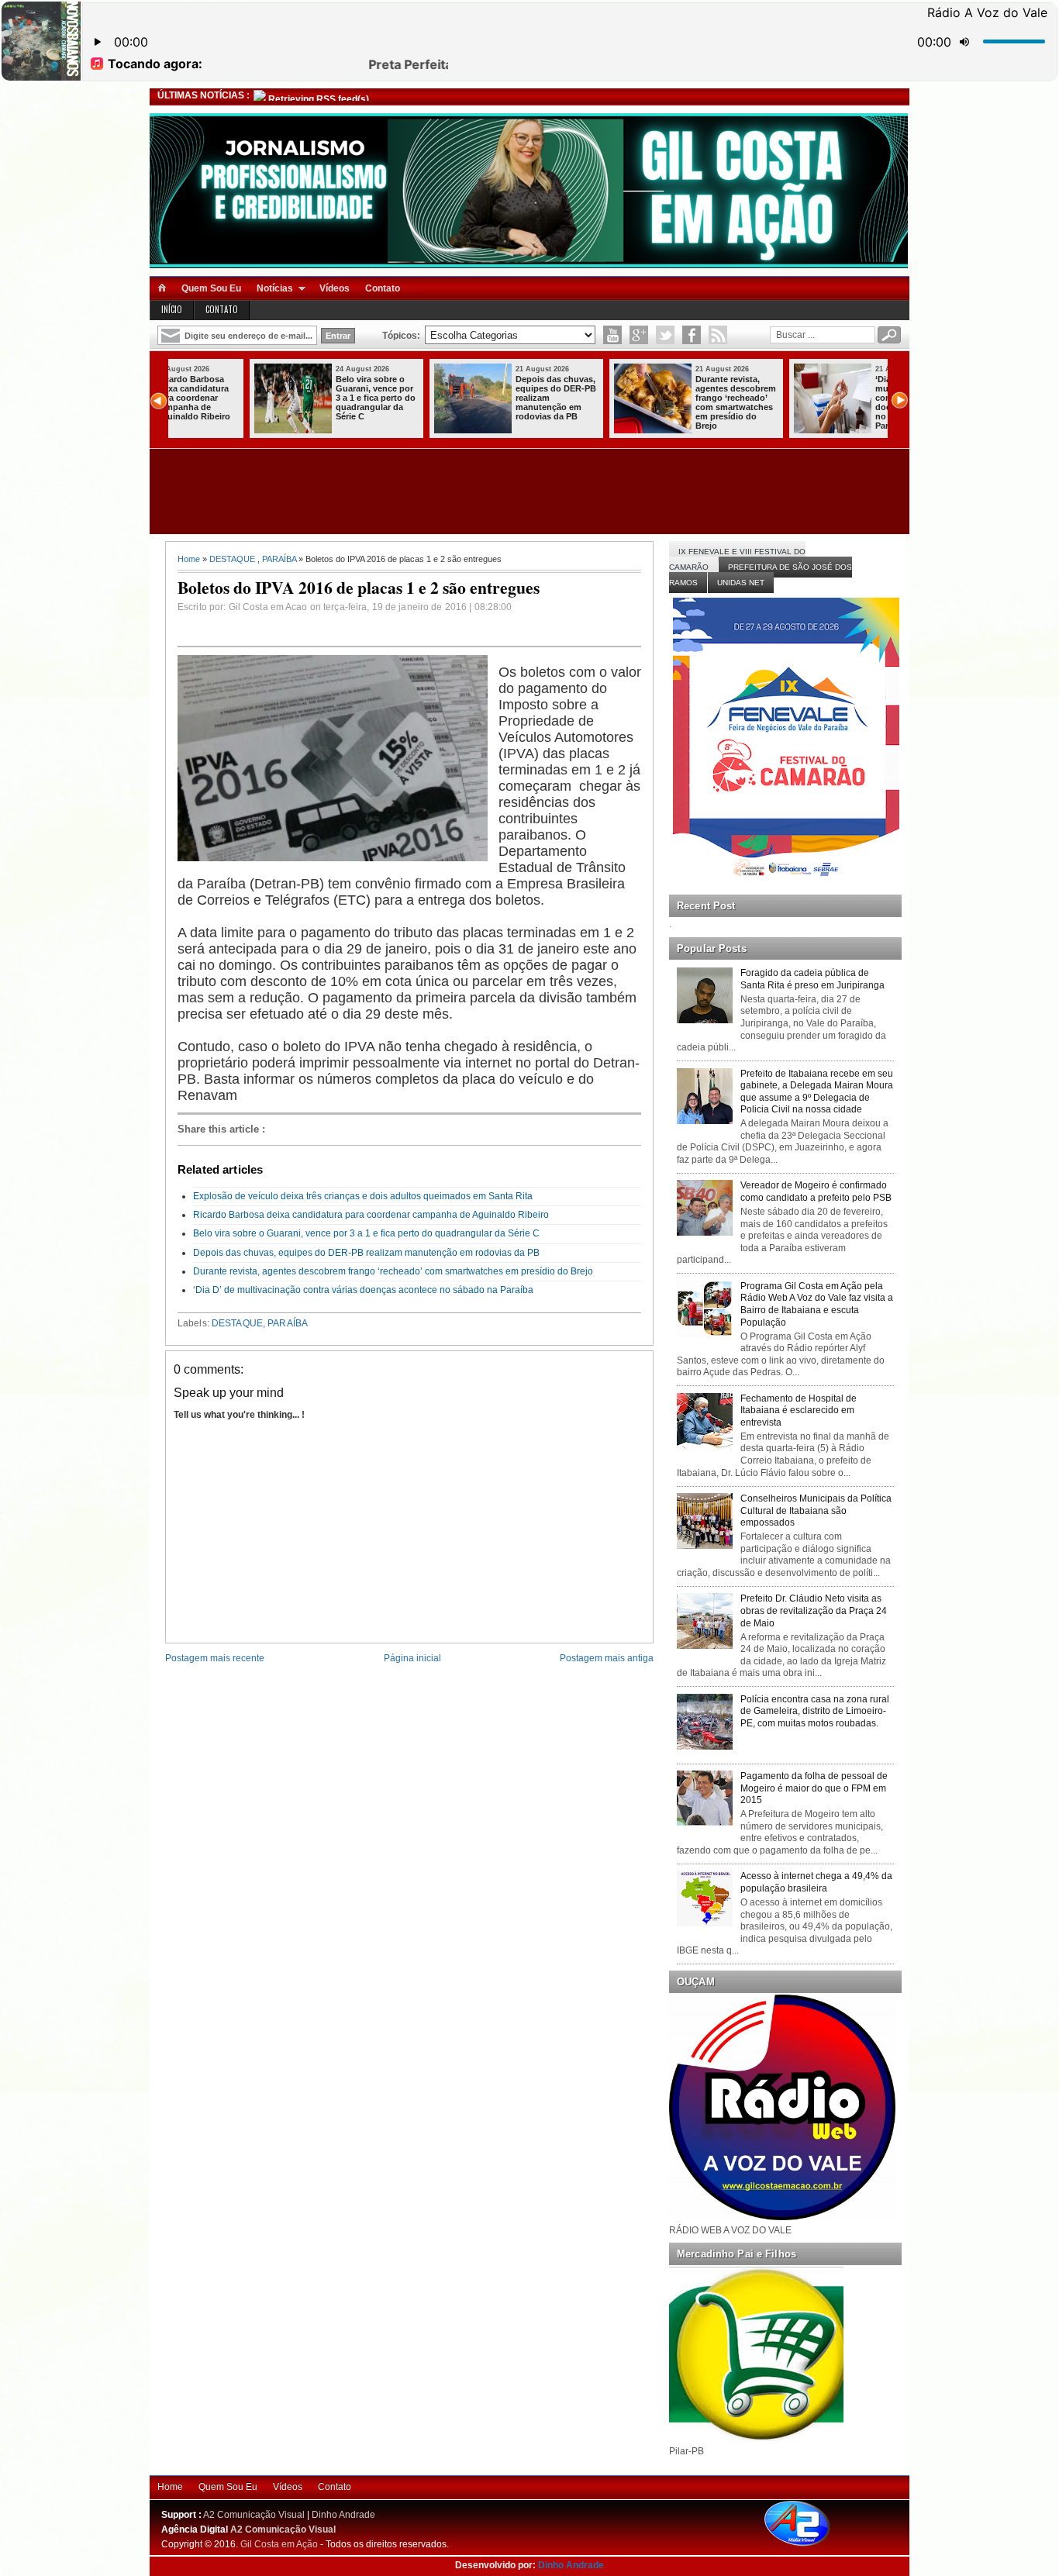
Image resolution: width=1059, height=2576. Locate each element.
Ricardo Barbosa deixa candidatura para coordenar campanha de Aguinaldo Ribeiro (371, 1215)
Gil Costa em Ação (279, 2544)
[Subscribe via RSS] (718, 335)
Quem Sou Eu (211, 288)
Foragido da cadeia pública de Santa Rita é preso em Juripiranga (812, 979)
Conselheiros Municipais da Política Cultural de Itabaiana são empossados (816, 1510)
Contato (383, 288)
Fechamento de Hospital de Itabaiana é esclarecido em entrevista (799, 1410)
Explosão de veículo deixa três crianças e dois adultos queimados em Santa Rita (363, 1196)
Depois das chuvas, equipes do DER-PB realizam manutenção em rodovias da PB (479, 398)
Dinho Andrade (343, 2515)
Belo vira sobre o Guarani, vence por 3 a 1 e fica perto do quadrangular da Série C (299, 398)
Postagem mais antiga (607, 1658)
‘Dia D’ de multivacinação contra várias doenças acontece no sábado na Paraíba (836, 402)
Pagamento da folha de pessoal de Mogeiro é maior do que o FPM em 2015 (814, 1788)
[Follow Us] (665, 335)
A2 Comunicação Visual (254, 2515)
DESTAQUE (232, 559)
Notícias (275, 288)
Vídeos (335, 288)
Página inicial (412, 1658)
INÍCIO (172, 309)
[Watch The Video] (612, 335)
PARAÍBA (279, 559)
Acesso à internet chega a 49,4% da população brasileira (816, 1882)
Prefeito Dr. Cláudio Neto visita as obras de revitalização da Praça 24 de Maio (814, 1610)
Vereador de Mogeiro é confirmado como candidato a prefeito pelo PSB (816, 1191)
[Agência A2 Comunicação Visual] (811, 2547)
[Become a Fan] (692, 335)
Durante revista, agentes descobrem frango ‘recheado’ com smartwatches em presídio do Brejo (659, 402)
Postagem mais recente (215, 1658)
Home (189, 559)
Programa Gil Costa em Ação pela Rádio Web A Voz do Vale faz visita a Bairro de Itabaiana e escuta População (817, 1304)
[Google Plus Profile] (639, 335)
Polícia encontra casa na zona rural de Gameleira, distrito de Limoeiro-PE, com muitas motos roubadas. (815, 1711)
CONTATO (222, 309)
